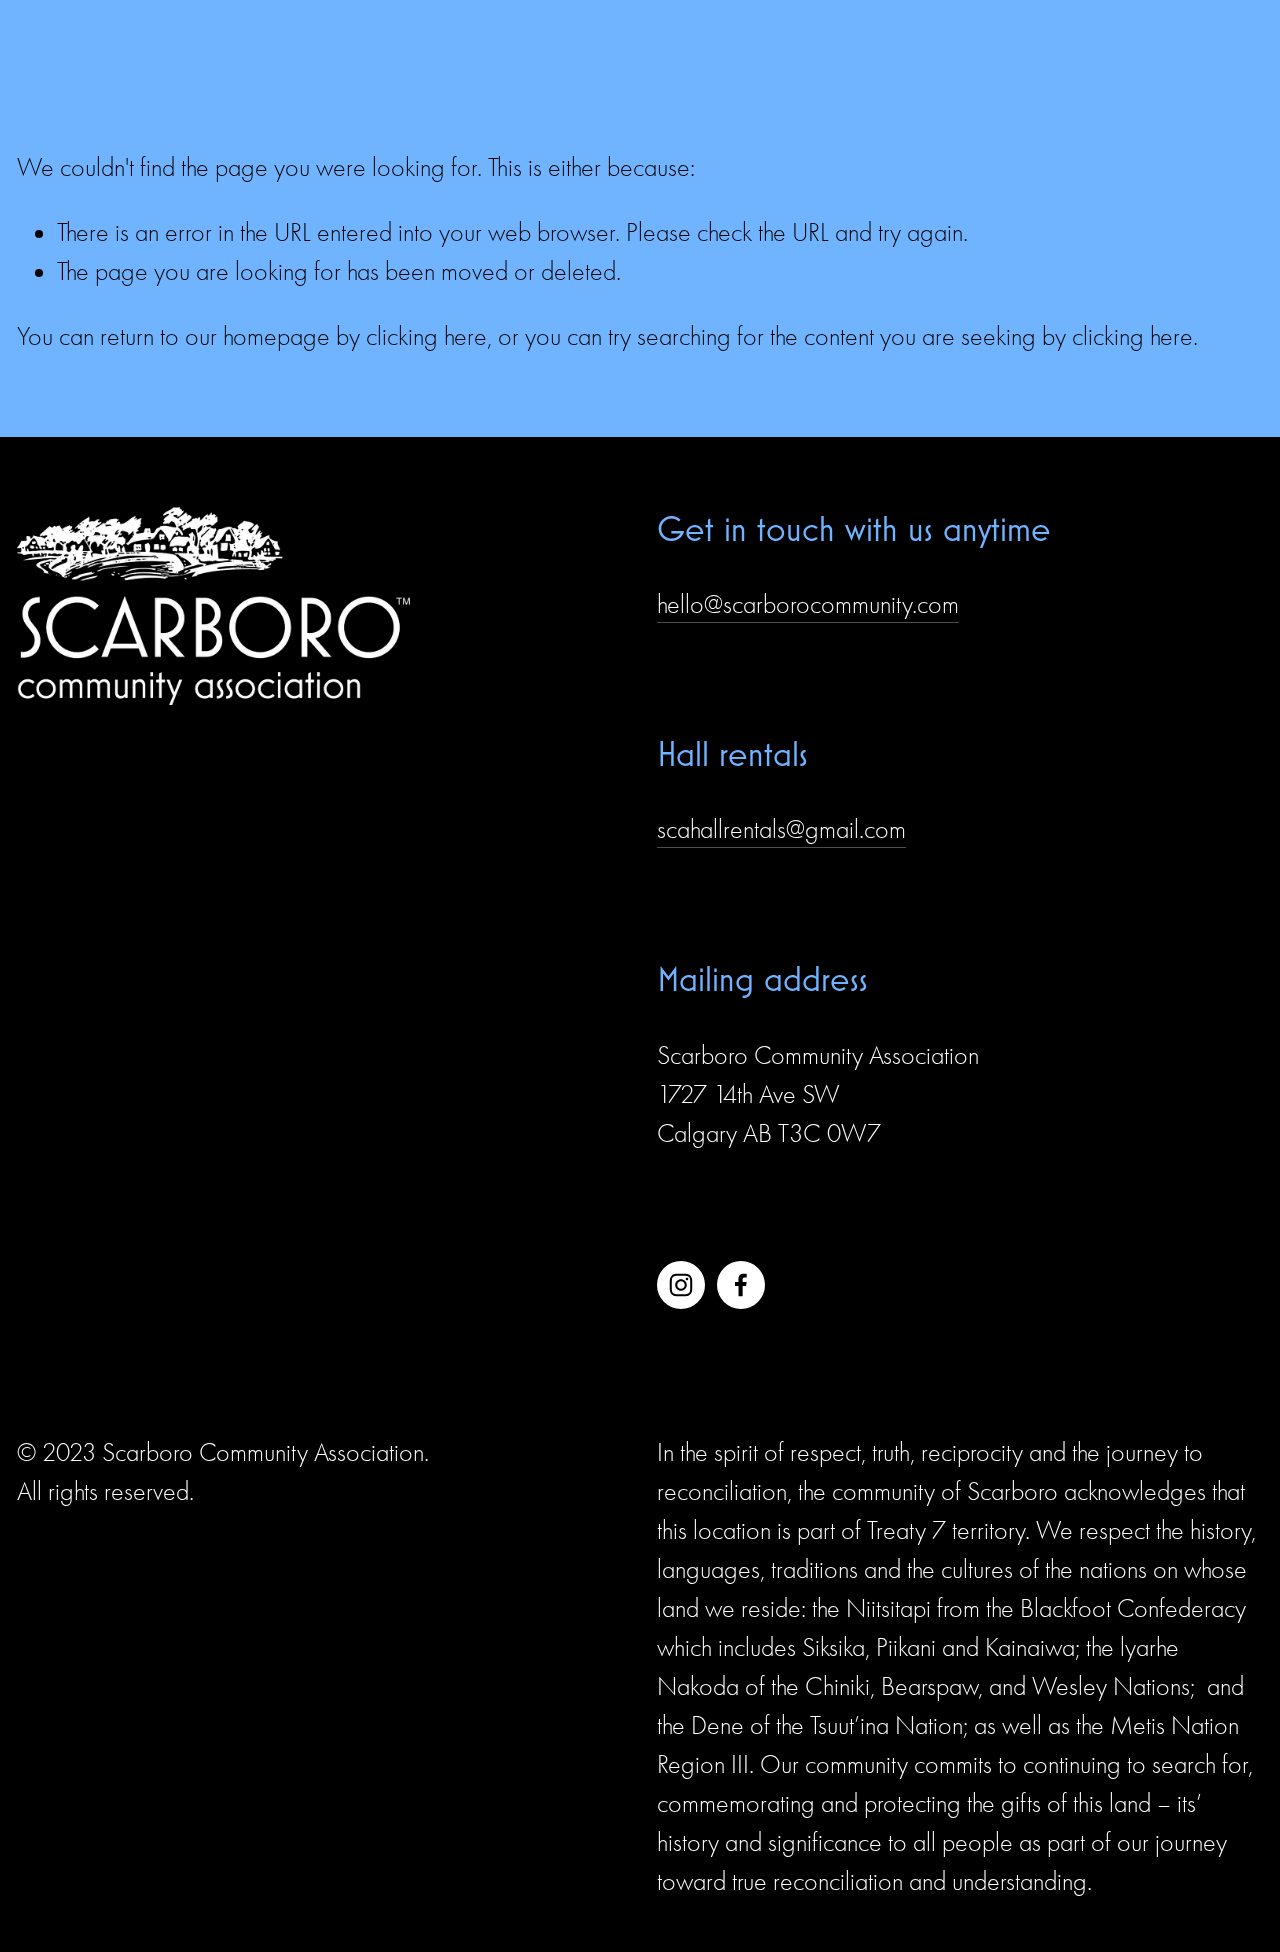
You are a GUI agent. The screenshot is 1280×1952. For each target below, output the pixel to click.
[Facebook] (741, 1285)
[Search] (25, 34)
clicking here (426, 337)
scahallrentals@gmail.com (781, 830)
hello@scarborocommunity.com (808, 605)
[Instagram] (681, 1285)
